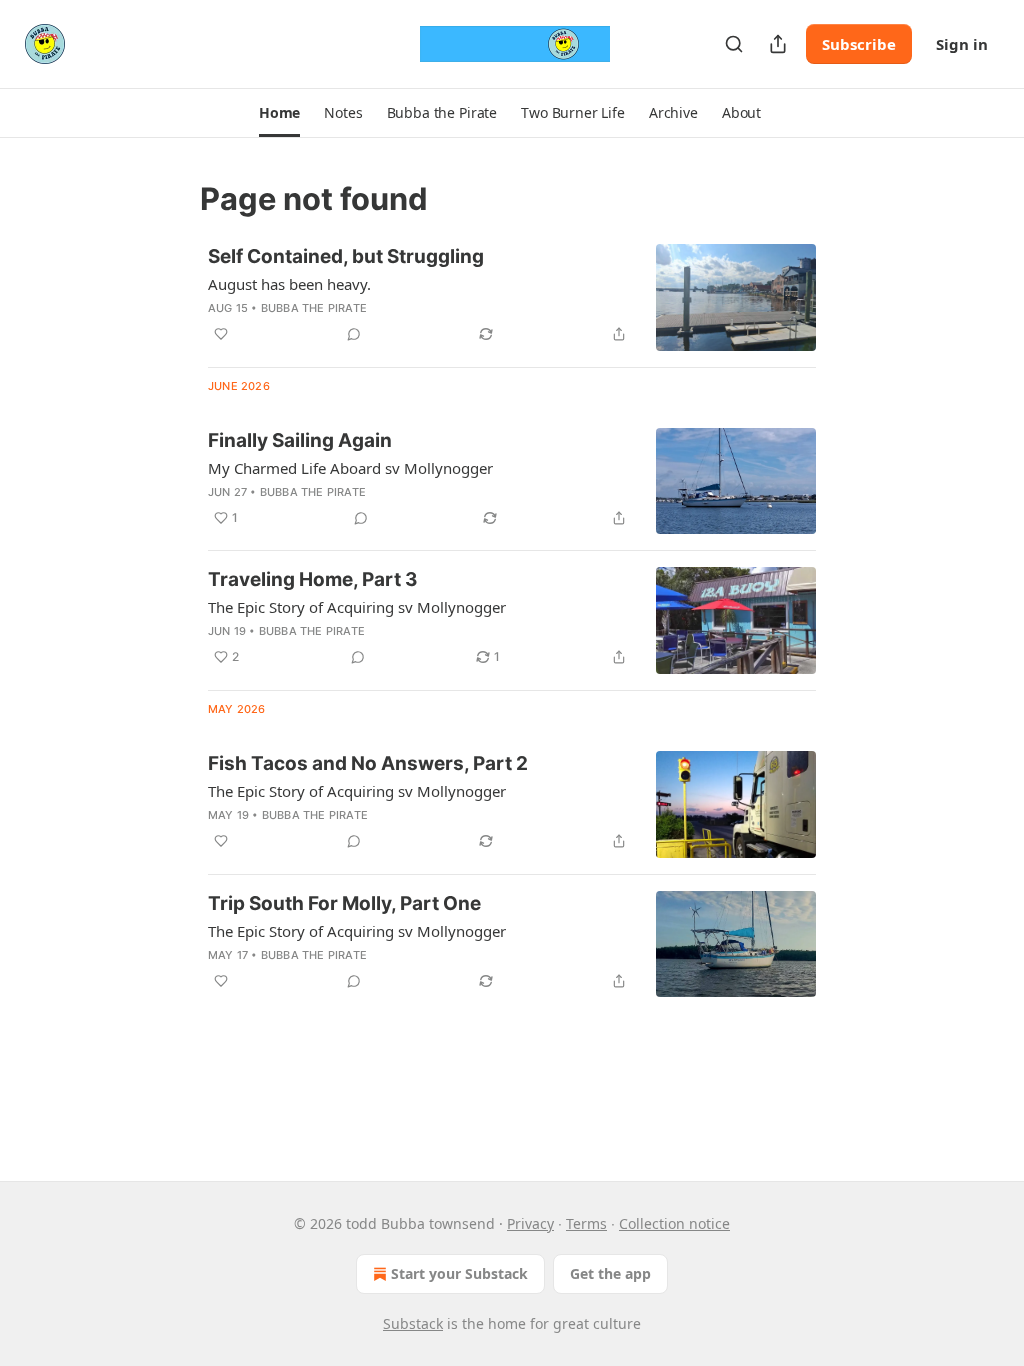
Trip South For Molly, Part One (344, 903)
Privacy (530, 1223)
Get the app (610, 1273)
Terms (586, 1223)
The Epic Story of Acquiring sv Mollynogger (357, 607)
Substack (413, 1323)
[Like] (221, 334)
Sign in (962, 44)
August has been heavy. (289, 284)
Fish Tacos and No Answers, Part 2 (368, 763)
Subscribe (859, 44)
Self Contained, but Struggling (346, 256)
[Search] (734, 44)
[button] (279, 113)
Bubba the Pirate (314, 308)
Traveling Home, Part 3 (313, 579)
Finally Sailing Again (300, 440)
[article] (512, 297)
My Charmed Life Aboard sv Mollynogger (350, 468)
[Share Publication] (778, 44)
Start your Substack (459, 1273)
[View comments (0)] (354, 334)
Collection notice (674, 1223)
